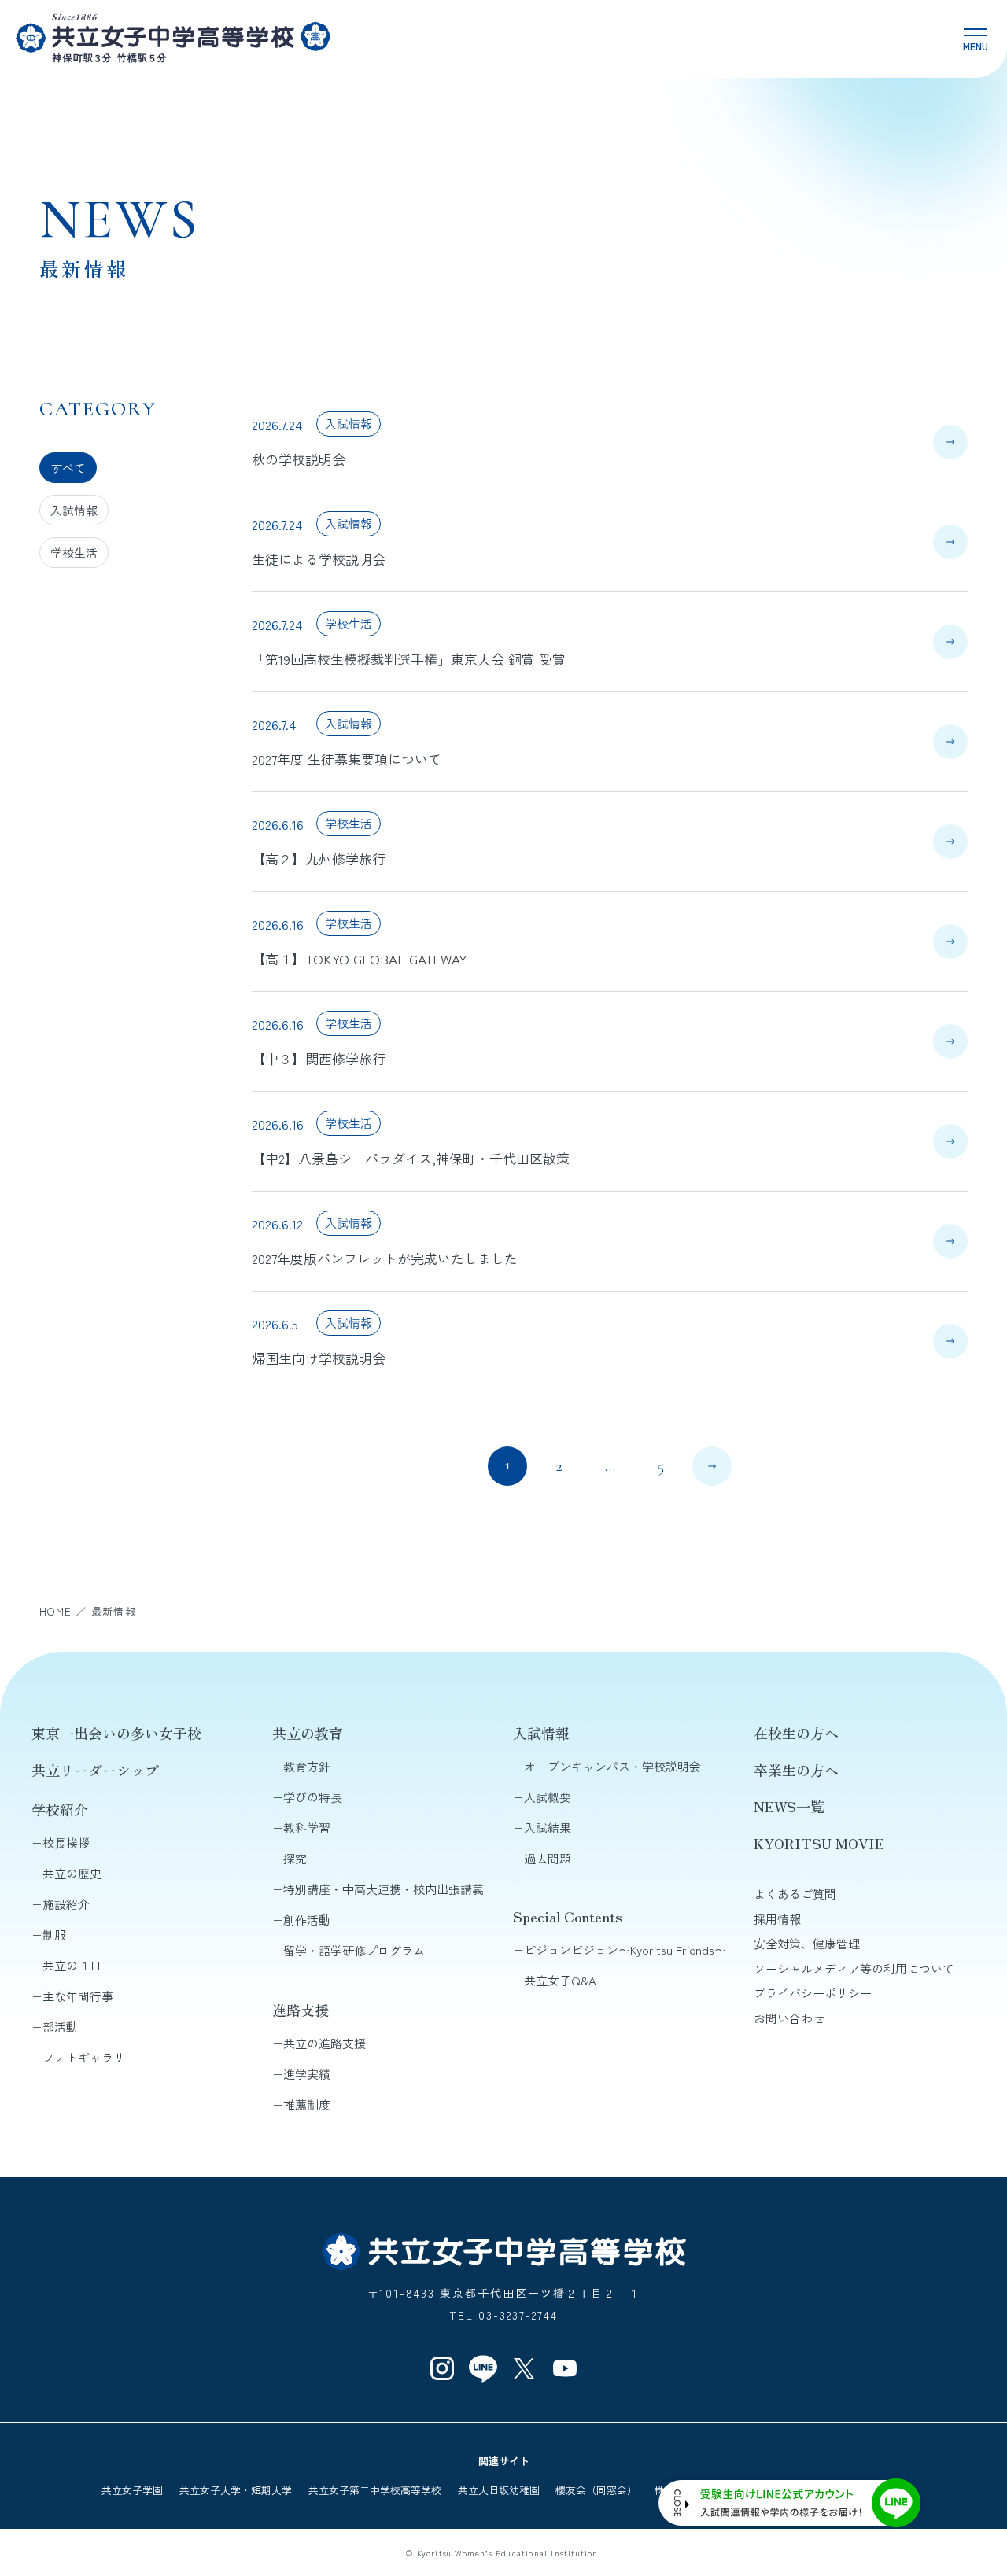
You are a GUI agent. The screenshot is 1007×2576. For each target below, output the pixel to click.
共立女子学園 (132, 2490)
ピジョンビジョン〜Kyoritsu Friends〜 (625, 1950)
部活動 (60, 2027)
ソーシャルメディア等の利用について (854, 1968)
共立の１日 (72, 1965)
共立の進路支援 (325, 2043)
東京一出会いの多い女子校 (116, 1733)
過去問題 (548, 1858)
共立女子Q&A (560, 1980)
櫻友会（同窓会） (596, 2490)
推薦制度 (307, 2104)
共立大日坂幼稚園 (499, 2490)
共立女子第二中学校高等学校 (375, 2490)
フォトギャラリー (90, 2057)
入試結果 (548, 1828)
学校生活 (74, 553)
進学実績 (307, 2074)
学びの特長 (313, 1797)
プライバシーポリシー (813, 1993)
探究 (295, 1858)
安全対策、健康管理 (807, 1943)
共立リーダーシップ (95, 1770)
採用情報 (777, 1919)
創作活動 (307, 1920)
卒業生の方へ (796, 1770)
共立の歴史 (72, 1873)
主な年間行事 (78, 1996)
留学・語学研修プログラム (354, 1950)
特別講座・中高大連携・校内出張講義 (384, 1889)
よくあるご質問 (795, 1894)
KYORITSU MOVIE (819, 1843)
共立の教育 (308, 1733)
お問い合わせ (789, 2018)
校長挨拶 (66, 1843)
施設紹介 (66, 1904)
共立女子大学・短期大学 (236, 2490)
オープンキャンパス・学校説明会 (612, 1766)
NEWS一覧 (789, 1806)
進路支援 (301, 2010)
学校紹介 (60, 1809)
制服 (54, 1935)
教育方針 (307, 1766)
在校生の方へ (796, 1733)
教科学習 (307, 1828)
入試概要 (548, 1797)
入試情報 (74, 510)
